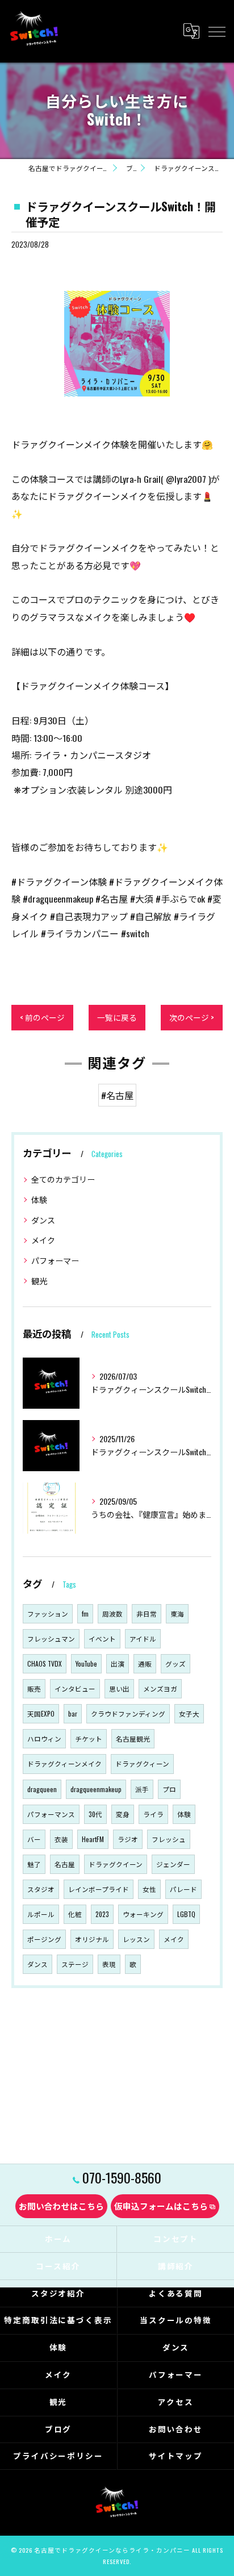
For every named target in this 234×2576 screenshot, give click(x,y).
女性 (149, 1889)
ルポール (41, 1914)
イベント (102, 1638)
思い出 (119, 1688)
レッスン (136, 1939)
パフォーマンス (51, 1814)
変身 (123, 1814)
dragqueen (42, 1789)
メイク (43, 1240)
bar (73, 1713)
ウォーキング (143, 1914)
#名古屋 (117, 1095)
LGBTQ (186, 1914)
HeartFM (93, 1839)
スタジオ (41, 1889)
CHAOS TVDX (45, 1663)
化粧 (75, 1914)
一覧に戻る (117, 1017)
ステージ (75, 1964)
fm (85, 1613)
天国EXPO (41, 1713)
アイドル (143, 1638)
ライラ (153, 1814)
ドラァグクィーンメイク (64, 1763)
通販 (145, 1663)
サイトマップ (176, 2456)
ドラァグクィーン (142, 1763)
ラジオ (128, 1839)
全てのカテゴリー (63, 1179)
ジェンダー (173, 1864)
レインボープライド (99, 1889)
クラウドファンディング (128, 1713)
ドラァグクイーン (116, 1864)
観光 (39, 1281)
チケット (89, 1738)
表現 (109, 1964)
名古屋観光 (133, 1738)
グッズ (175, 1663)
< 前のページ (42, 1017)
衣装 (61, 1839)
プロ (169, 1789)
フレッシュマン (51, 1638)
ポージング (44, 1939)
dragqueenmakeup (96, 1789)
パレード (183, 1889)
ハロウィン (44, 1738)
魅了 (34, 1864)
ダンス (43, 1220)
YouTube (86, 1663)
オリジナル (92, 1939)
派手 (142, 1789)
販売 (34, 1688)
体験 (39, 1199)
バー (34, 1839)
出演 (118, 1663)
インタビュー (75, 1688)
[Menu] (216, 31)
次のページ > (192, 1017)
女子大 (189, 1713)
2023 (102, 1914)
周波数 (112, 1613)
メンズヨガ (160, 1688)
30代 (95, 1814)
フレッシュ (169, 1839)
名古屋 (65, 1864)
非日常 (147, 1613)
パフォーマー (55, 1260)
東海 (177, 1613)
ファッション (48, 1613)
